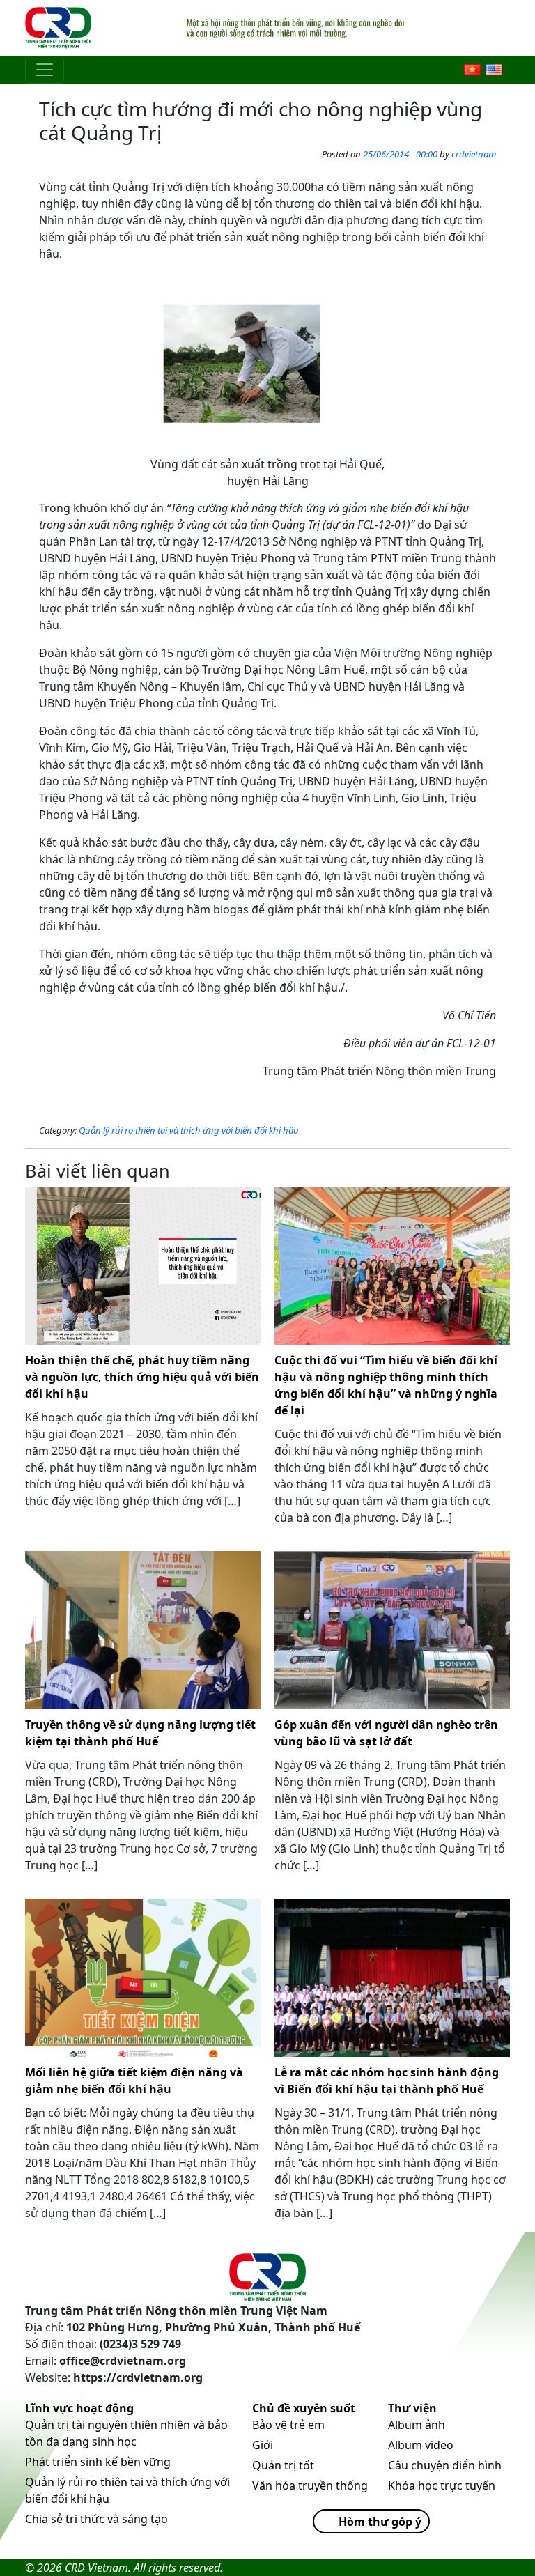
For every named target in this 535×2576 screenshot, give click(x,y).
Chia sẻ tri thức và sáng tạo (96, 2519)
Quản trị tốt (283, 2465)
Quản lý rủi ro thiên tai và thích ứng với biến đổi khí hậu (189, 1130)
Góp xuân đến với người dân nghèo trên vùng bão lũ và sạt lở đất (386, 1733)
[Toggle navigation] (45, 70)
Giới (263, 2445)
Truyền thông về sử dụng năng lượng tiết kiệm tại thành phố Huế (140, 1733)
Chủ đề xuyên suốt (304, 2408)
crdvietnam (474, 154)
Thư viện (412, 2408)
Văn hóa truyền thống (310, 2485)
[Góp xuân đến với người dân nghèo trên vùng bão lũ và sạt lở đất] (392, 1630)
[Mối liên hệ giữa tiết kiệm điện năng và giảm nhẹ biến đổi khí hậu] (143, 1978)
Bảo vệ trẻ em (288, 2425)
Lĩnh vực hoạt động (79, 2408)
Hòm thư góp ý (380, 2522)
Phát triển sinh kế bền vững (98, 2462)
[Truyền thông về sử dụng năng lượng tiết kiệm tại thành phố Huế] (143, 1630)
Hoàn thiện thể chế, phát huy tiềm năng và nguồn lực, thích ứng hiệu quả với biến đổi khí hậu (142, 1377)
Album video (421, 2445)
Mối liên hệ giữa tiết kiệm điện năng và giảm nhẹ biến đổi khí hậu (134, 2081)
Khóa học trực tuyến (442, 2485)
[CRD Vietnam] (60, 28)
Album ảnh (417, 2425)
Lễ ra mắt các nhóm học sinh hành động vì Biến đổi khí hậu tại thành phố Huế (387, 2081)
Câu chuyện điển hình (445, 2465)
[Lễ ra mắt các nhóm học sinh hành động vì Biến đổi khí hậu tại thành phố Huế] (392, 1978)
